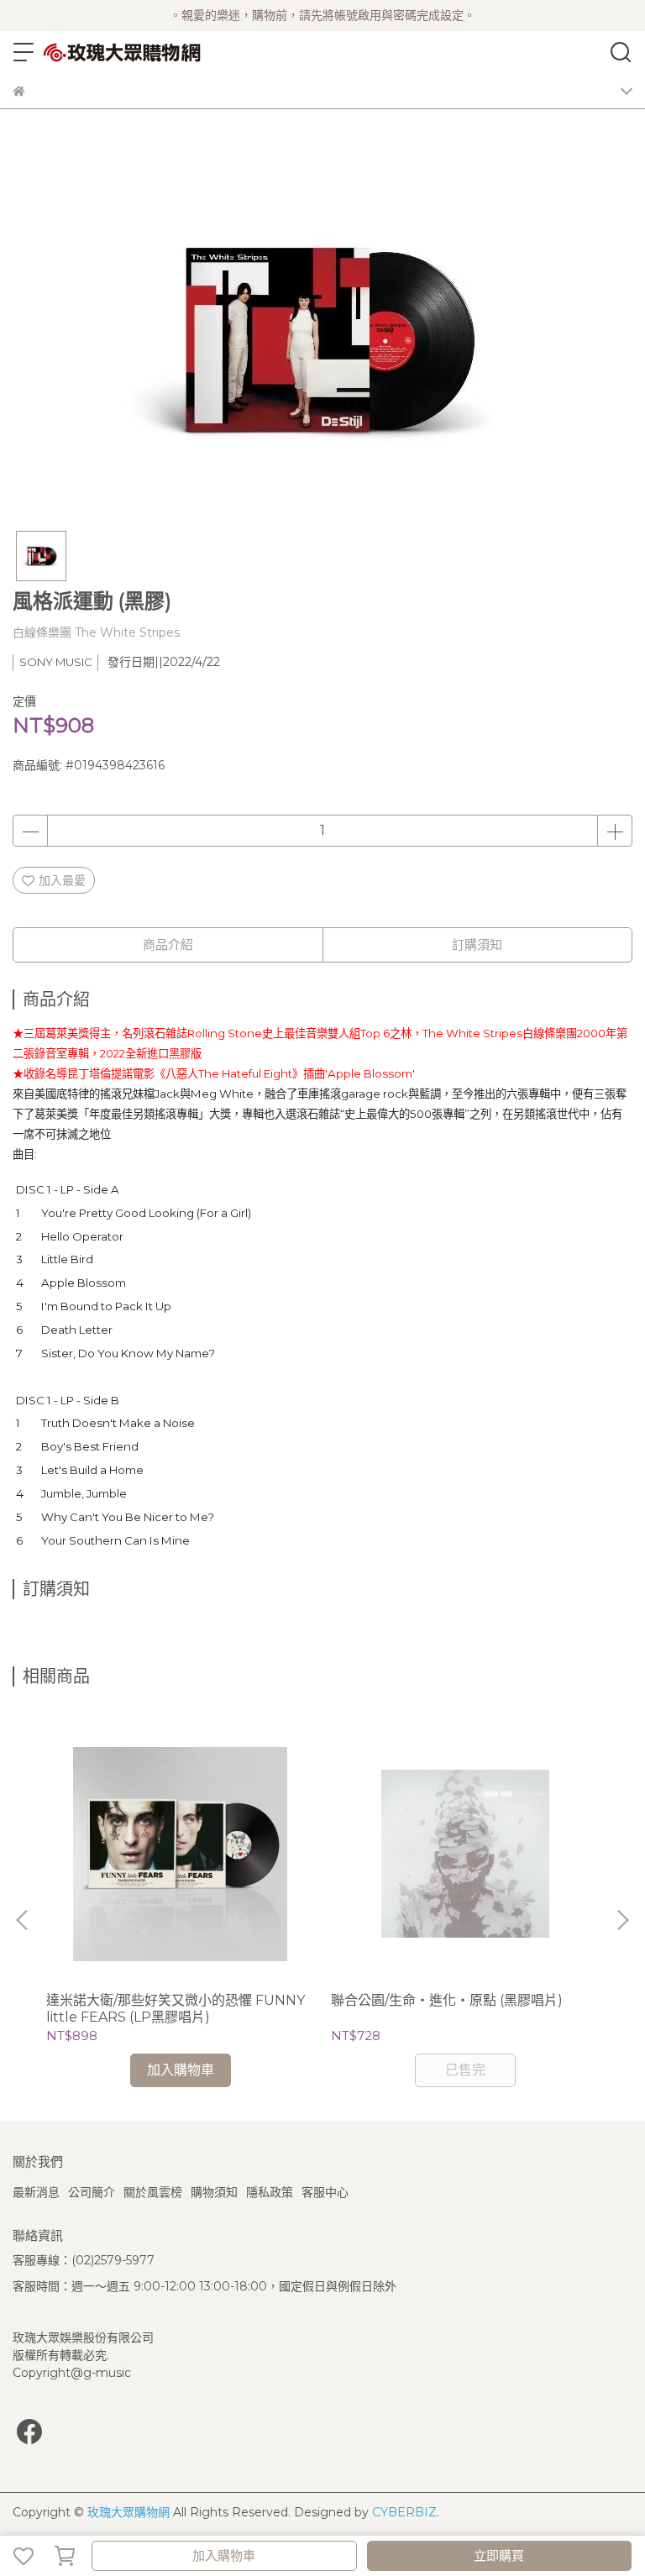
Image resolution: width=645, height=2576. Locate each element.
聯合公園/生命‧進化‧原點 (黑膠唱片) (447, 2000)
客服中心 (325, 2192)
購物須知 (214, 2192)
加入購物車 (224, 2555)
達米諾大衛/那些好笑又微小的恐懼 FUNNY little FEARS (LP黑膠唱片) (176, 2009)
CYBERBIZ (404, 2512)
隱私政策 (270, 2192)
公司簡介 (92, 2192)
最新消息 (36, 2192)
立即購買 (499, 2555)
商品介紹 (168, 944)
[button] (622, 1920)
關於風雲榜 (153, 2192)
